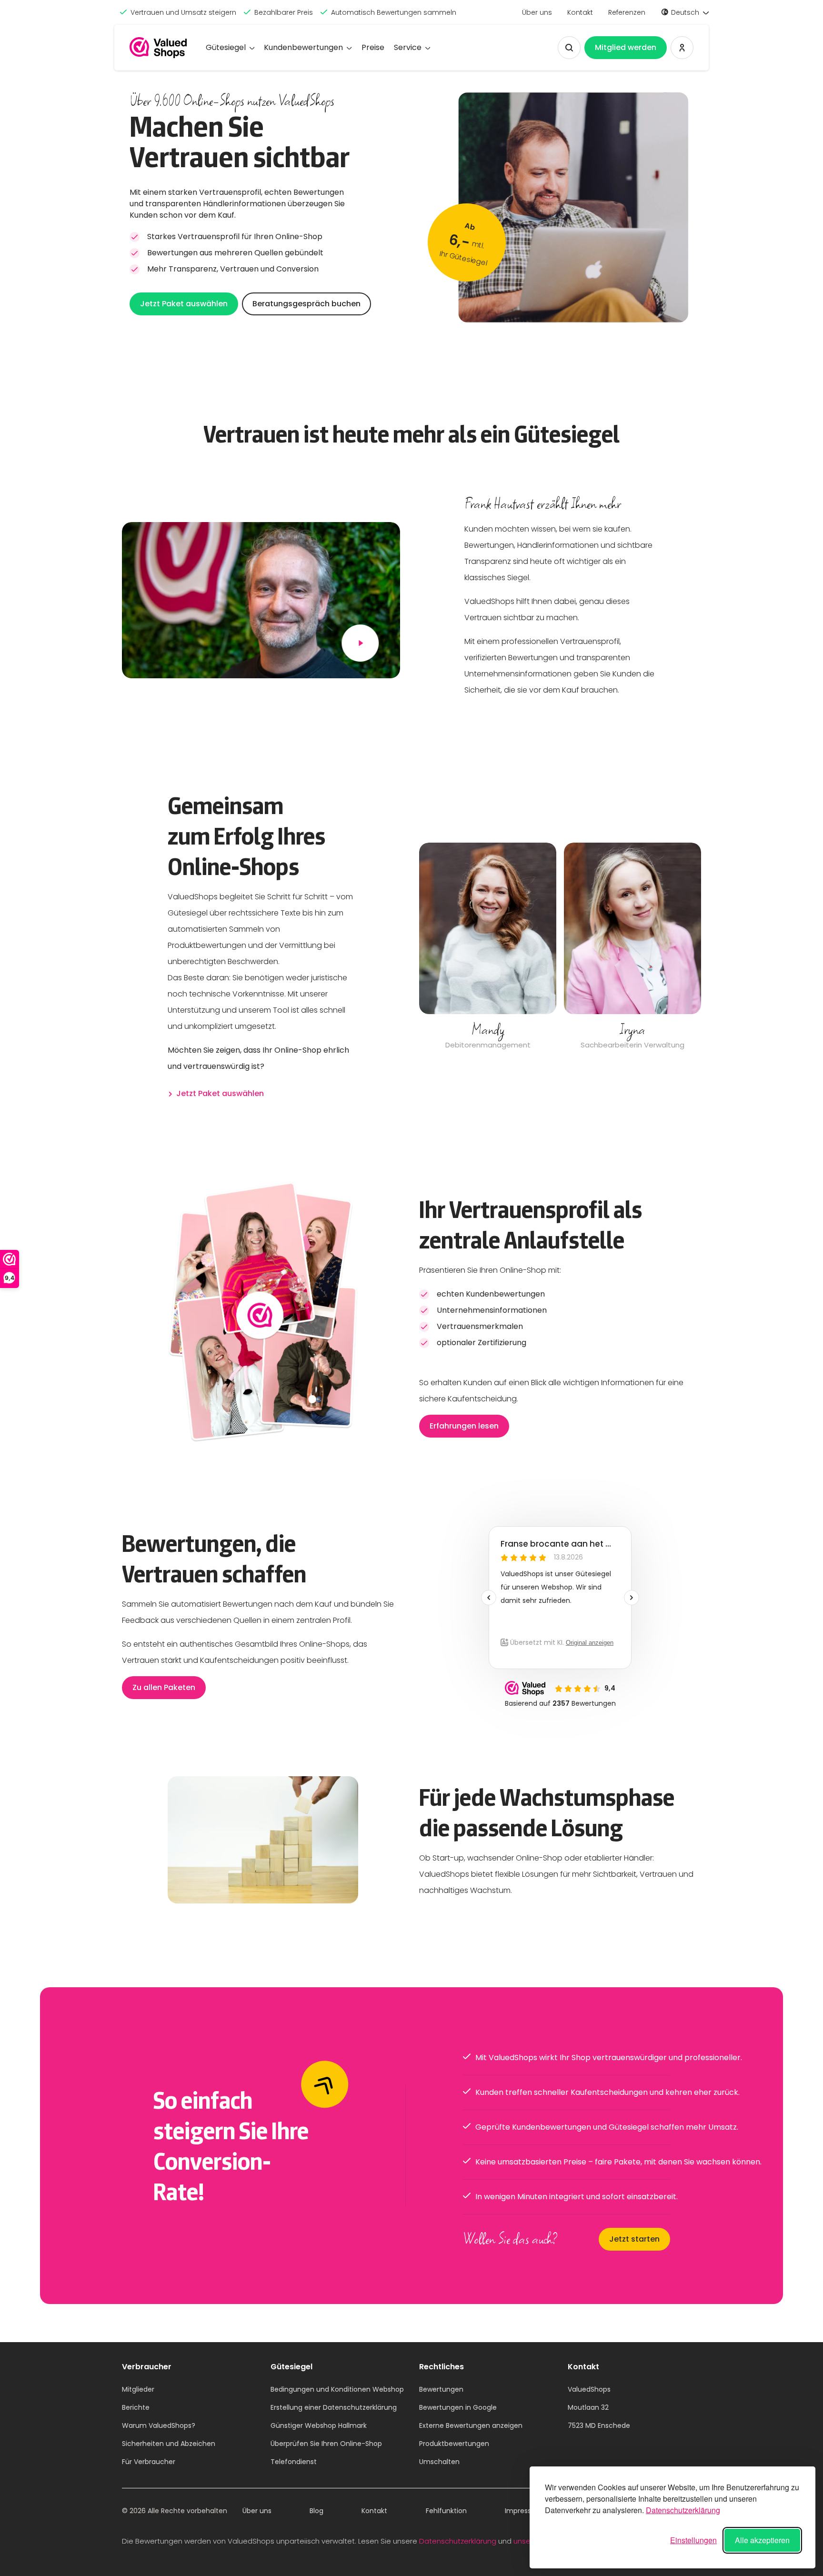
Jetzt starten (634, 2239)
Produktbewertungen (454, 2444)
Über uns (537, 12)
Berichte (136, 2407)
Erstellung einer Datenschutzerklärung (334, 2407)
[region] (560, 947)
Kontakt (580, 12)
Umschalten (439, 2462)
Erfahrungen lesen (464, 1426)
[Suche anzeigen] (569, 48)
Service (408, 47)
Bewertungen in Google (458, 2407)
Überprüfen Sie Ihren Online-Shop (326, 2444)
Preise (373, 47)
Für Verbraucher (149, 2462)
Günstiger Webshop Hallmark (319, 2425)
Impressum (524, 2511)
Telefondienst (294, 2462)
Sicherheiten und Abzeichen (169, 2444)
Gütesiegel (226, 47)
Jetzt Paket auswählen (184, 304)
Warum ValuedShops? (159, 2425)
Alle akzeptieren (762, 2540)
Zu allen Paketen (164, 1687)
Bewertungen (441, 2389)
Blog (316, 2511)
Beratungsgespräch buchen (306, 304)
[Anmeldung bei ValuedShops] (682, 48)
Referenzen (627, 12)
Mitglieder (138, 2389)
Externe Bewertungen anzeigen (471, 2425)
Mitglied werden (626, 47)
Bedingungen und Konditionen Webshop (337, 2389)
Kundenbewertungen (303, 47)
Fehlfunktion (446, 2511)
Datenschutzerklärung (683, 2510)
